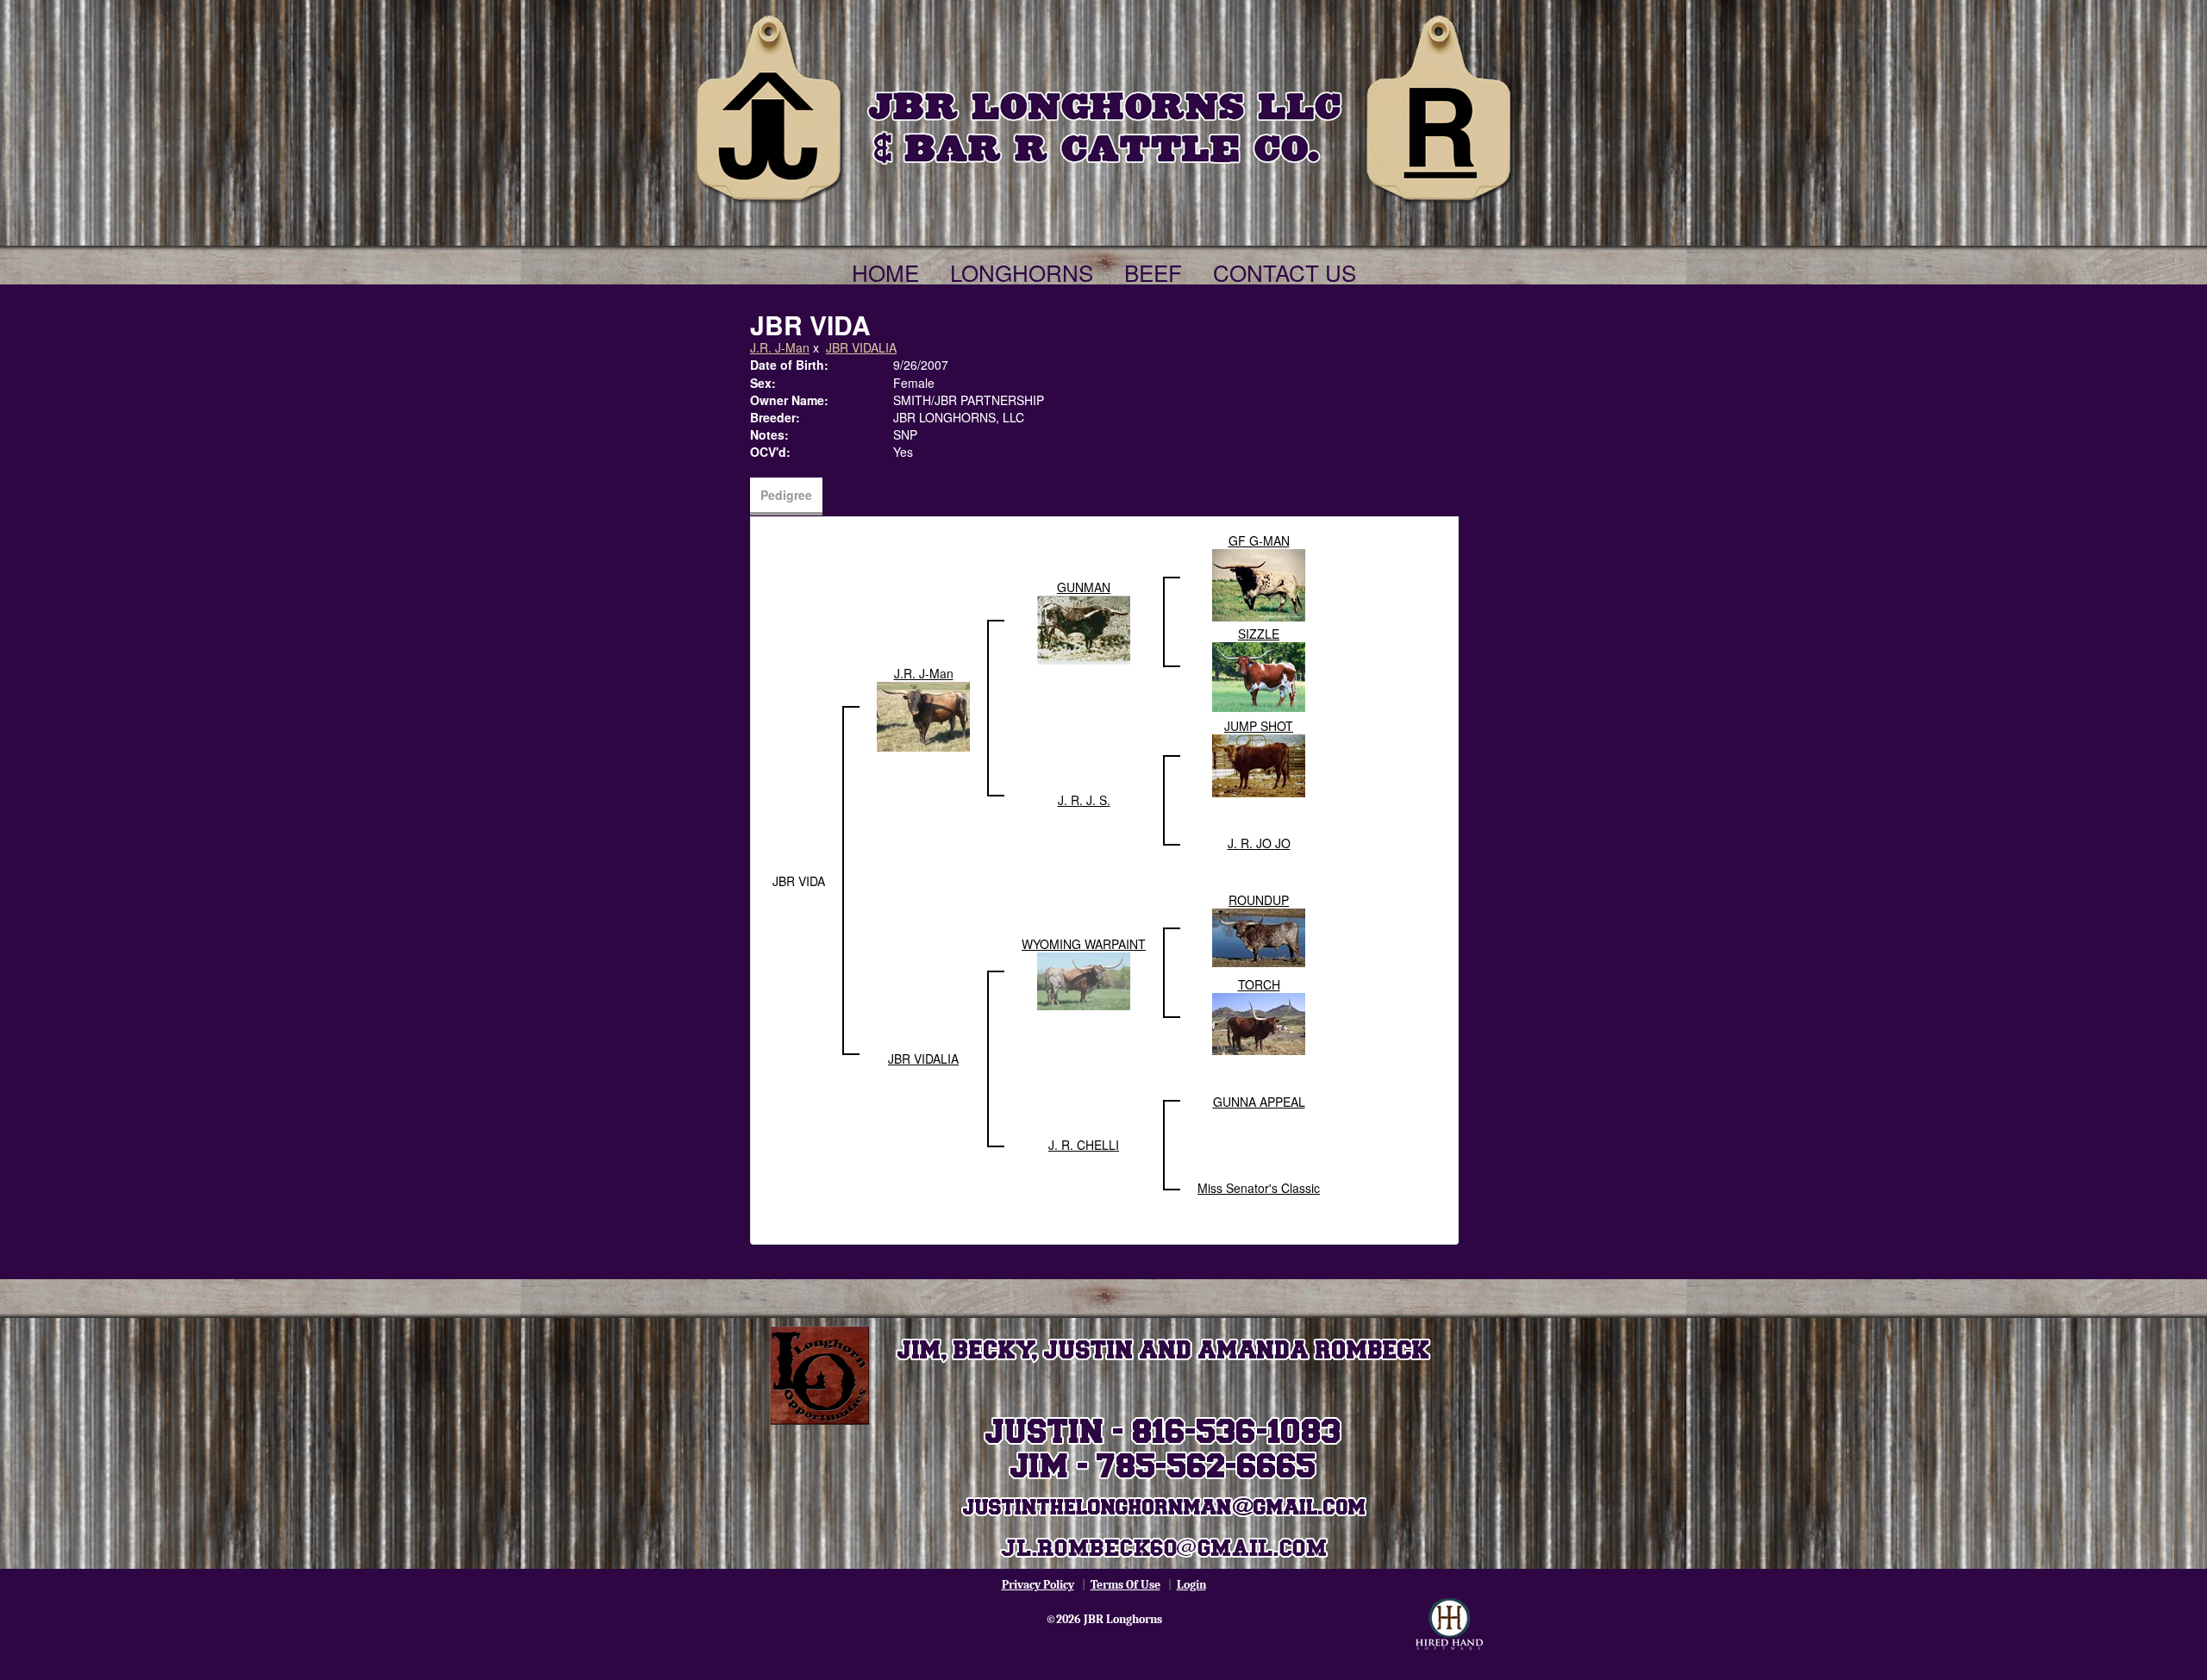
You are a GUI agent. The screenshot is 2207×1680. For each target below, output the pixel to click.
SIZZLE (1259, 634)
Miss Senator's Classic (1259, 1188)
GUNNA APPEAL (1259, 1102)
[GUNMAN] (1084, 628)
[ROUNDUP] (1259, 936)
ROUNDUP (1259, 900)
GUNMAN (1084, 587)
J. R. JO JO (1259, 843)
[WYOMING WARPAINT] (1084, 979)
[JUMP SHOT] (1259, 764)
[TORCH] (1259, 1022)
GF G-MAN (1259, 540)
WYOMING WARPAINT (1084, 944)
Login (1191, 1585)
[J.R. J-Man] (923, 715)
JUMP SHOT (1259, 726)
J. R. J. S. (1084, 800)
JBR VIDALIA (861, 347)
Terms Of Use (1125, 1585)
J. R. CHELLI (1084, 1145)
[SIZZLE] (1259, 675)
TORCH (1259, 984)
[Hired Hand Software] (1449, 1624)
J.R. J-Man (780, 347)
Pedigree (786, 495)
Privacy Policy (1038, 1585)
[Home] (1103, 105)
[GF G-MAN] (1259, 584)
